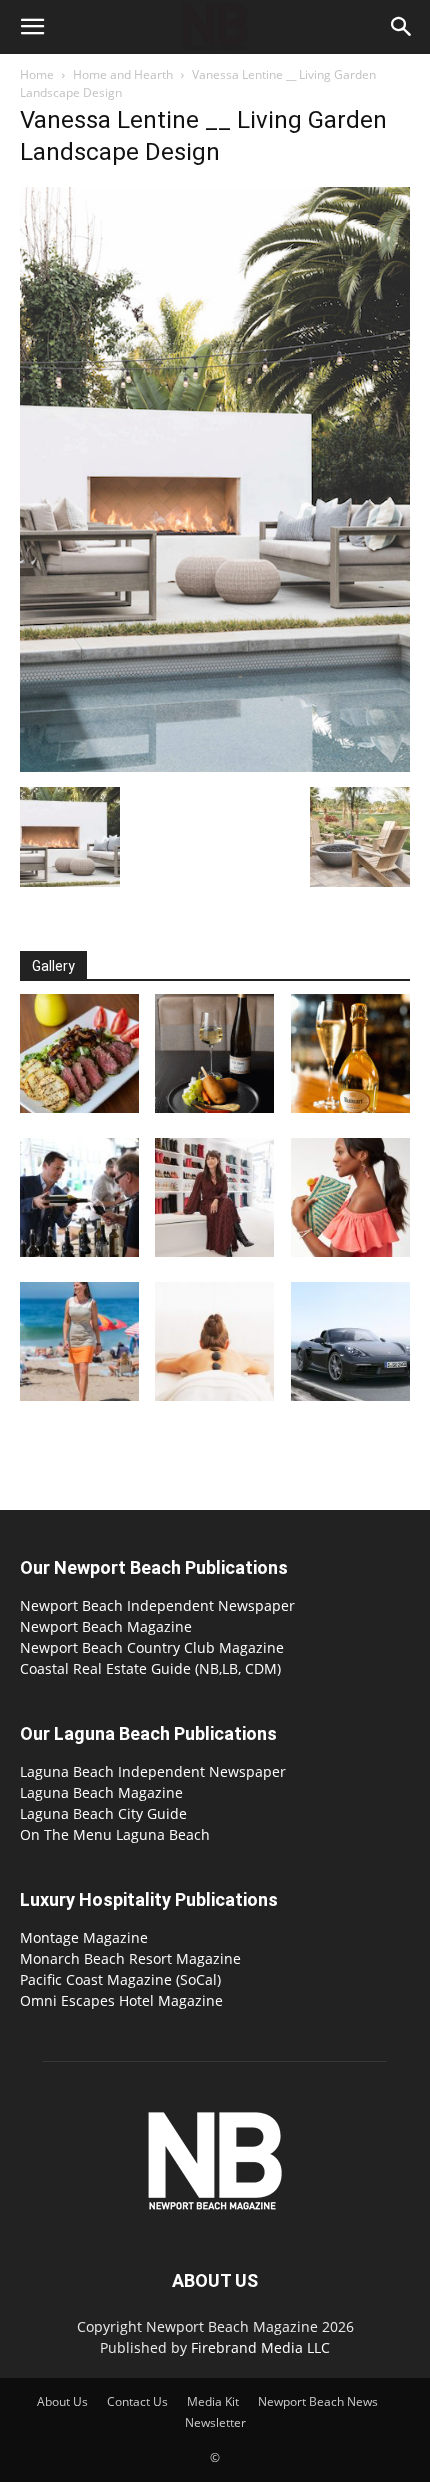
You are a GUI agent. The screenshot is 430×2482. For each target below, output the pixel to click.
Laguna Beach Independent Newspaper (153, 1771)
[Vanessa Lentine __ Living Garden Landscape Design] (215, 766)
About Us (62, 2401)
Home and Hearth (123, 74)
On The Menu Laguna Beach (115, 1834)
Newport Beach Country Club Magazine (152, 1647)
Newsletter (215, 2422)
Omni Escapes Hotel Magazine (121, 2000)
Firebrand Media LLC (260, 2347)
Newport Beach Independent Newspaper (157, 1605)
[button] (32, 27)
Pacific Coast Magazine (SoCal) (120, 1979)
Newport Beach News (318, 2401)
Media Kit (213, 2401)
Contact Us (137, 2401)
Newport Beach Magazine (106, 1626)
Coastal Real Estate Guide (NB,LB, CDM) (150, 1668)
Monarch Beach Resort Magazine (130, 1958)
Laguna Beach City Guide (103, 1813)
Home (37, 74)
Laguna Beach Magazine (101, 1792)
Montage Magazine (84, 1937)
